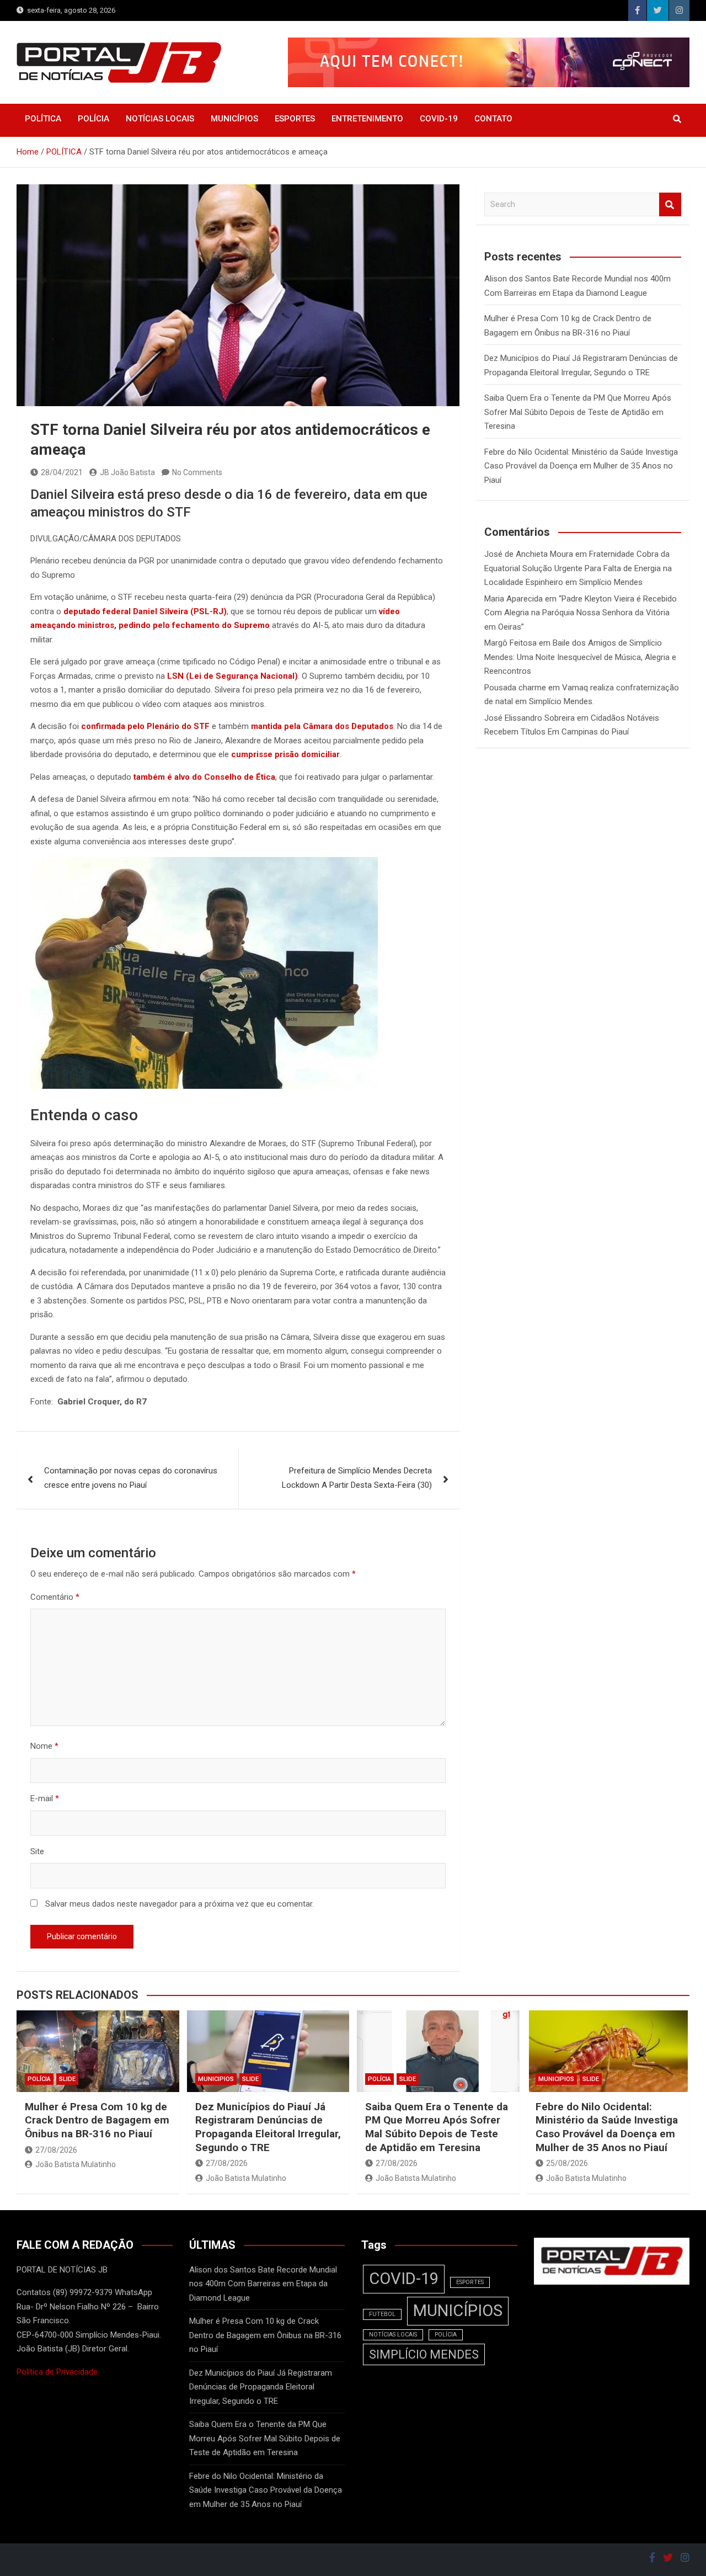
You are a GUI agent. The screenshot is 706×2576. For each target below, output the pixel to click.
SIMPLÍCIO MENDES (424, 2354)
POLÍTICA (43, 119)
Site (37, 1851)
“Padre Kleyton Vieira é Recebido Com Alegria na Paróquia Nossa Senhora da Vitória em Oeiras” (581, 613)
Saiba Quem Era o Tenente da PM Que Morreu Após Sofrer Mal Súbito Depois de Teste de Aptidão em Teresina (578, 412)
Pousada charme (515, 688)
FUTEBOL (382, 2314)
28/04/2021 (62, 472)
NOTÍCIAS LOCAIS (160, 119)
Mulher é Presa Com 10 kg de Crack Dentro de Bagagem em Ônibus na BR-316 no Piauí (97, 2120)
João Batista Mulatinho (76, 2164)
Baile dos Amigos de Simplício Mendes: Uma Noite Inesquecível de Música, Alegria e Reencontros (580, 657)
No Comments (197, 472)
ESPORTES (295, 119)
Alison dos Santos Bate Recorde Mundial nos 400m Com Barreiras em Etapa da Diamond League (263, 2284)
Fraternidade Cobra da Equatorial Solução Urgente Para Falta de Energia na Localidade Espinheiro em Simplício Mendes (578, 568)
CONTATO (493, 119)
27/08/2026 (56, 2150)
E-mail (45, 1798)
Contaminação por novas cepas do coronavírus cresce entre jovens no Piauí (131, 1478)
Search (670, 204)
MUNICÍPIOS (234, 119)
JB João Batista (127, 472)
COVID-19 (439, 119)
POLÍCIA (93, 119)
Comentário (55, 1597)
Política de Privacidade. (58, 2372)
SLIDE (67, 2079)
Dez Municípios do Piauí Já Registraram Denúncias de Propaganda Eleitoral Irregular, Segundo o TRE (268, 2127)
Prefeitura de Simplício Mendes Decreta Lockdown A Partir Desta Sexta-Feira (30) (357, 1478)
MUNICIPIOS (216, 2079)
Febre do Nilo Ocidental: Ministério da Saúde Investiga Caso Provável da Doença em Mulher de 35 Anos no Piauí (581, 466)
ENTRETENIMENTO (367, 119)
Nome (44, 1746)
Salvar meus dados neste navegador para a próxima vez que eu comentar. (180, 1904)
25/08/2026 (567, 2163)
